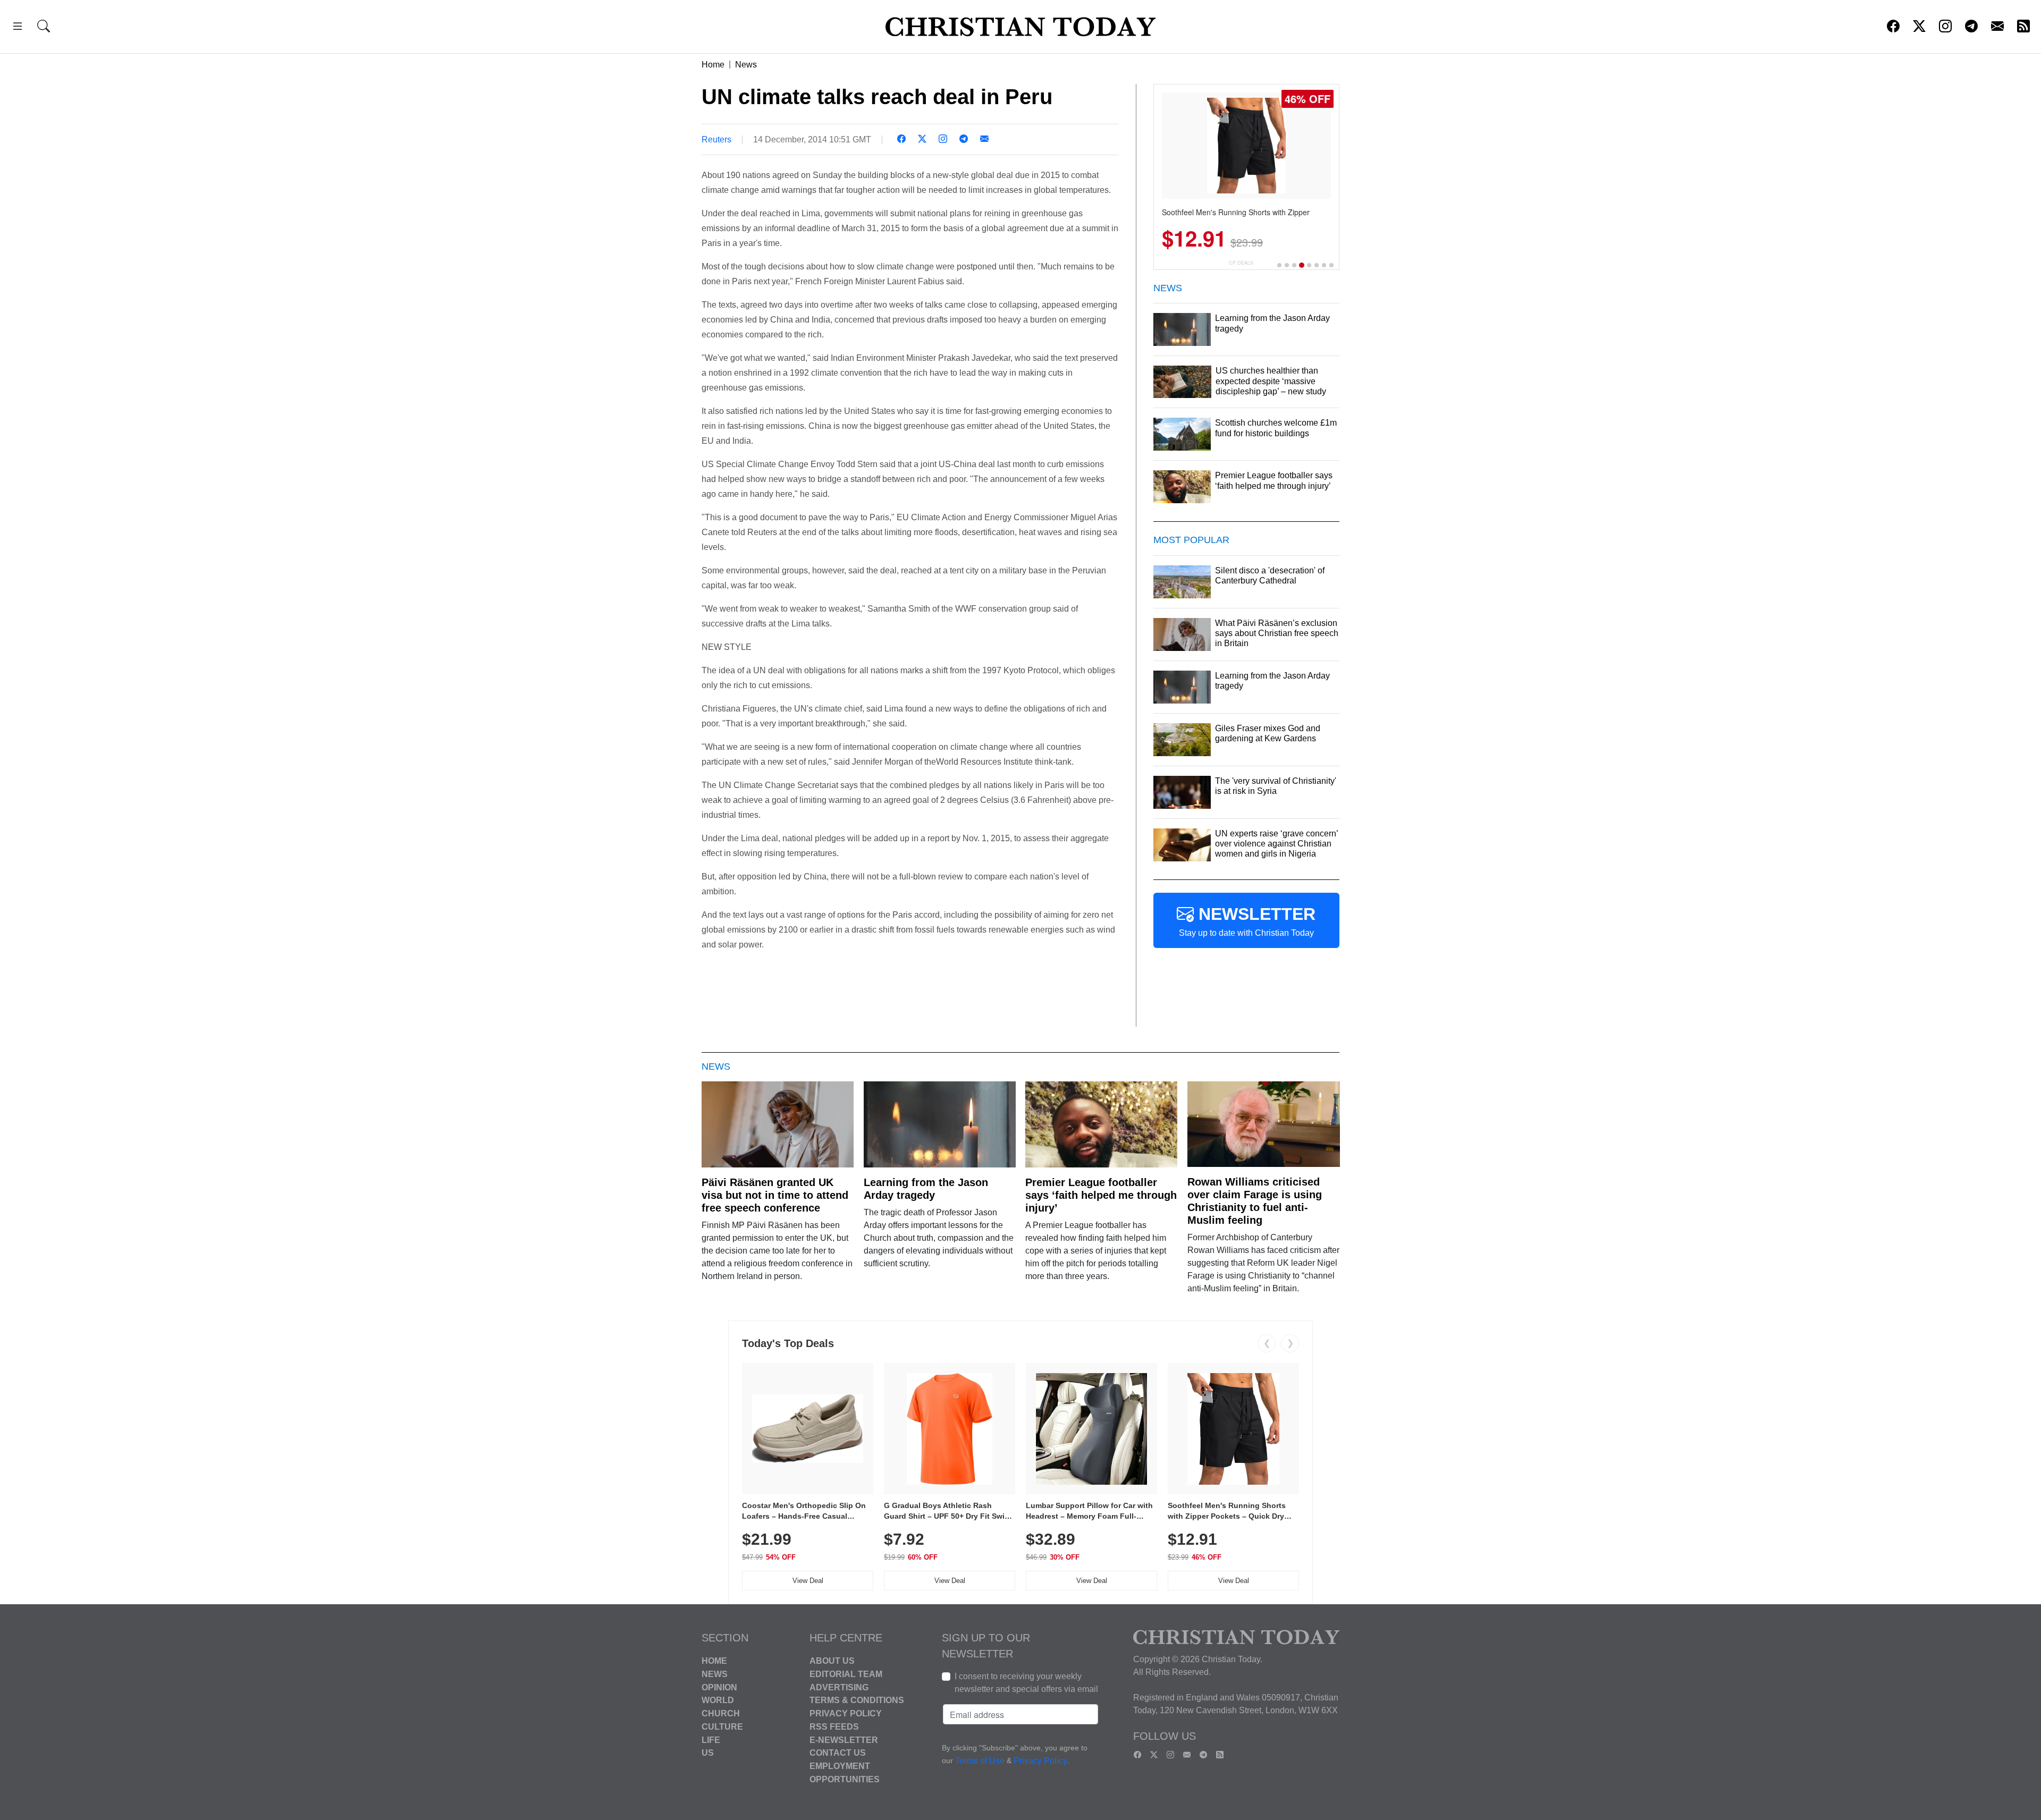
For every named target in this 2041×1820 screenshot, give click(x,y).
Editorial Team (846, 1674)
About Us (832, 1661)
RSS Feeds (834, 1727)
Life (711, 1739)
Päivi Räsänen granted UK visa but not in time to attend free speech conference (775, 1195)
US (708, 1753)
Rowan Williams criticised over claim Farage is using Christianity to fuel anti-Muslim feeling (1255, 1201)
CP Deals (1241, 263)
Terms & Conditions (857, 1700)
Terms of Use (980, 1761)
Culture (722, 1727)
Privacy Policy (846, 1713)
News (746, 65)
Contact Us (838, 1753)
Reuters (716, 139)
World (718, 1700)
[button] (18, 28)
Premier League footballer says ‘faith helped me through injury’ (1101, 1195)
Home (713, 65)
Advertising (839, 1687)
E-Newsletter (844, 1739)
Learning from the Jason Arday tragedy (926, 1189)
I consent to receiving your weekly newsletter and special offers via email (1026, 1683)
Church (721, 1713)
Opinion (719, 1687)
